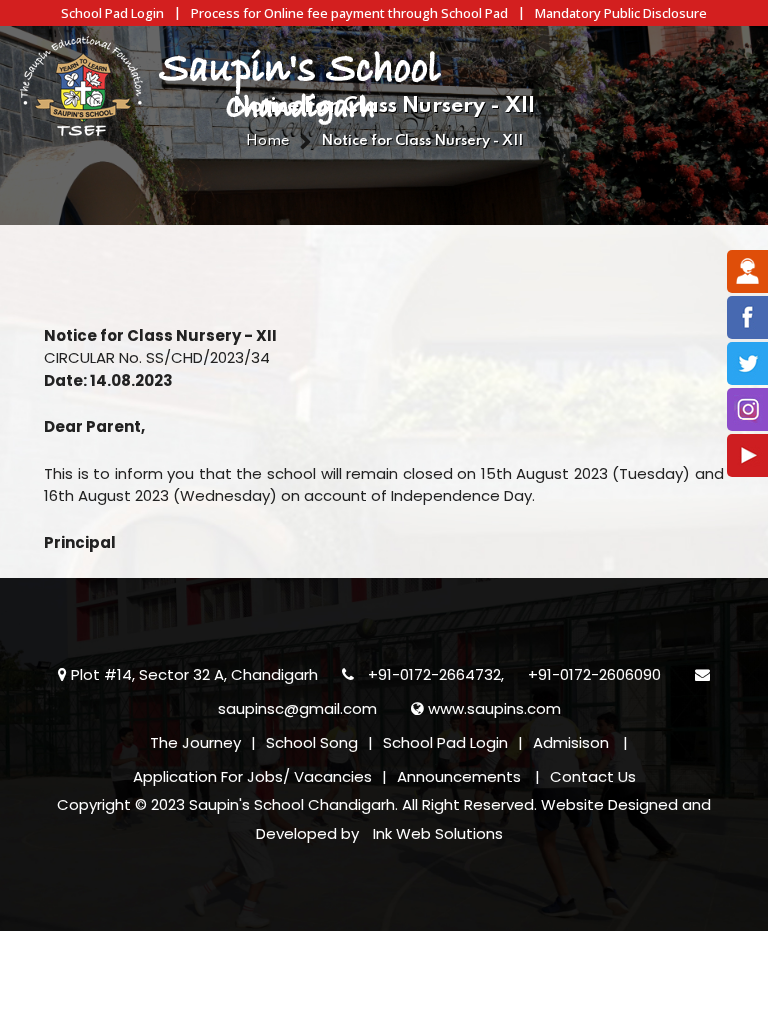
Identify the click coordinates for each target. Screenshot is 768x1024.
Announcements (459, 776)
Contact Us (593, 776)
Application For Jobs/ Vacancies (252, 776)
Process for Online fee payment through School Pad (349, 13)
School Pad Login (112, 13)
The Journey (195, 742)
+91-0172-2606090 (594, 674)
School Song (312, 742)
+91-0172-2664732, (436, 674)
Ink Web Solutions (438, 833)
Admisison (571, 742)
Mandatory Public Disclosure (621, 13)
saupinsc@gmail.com (297, 708)
